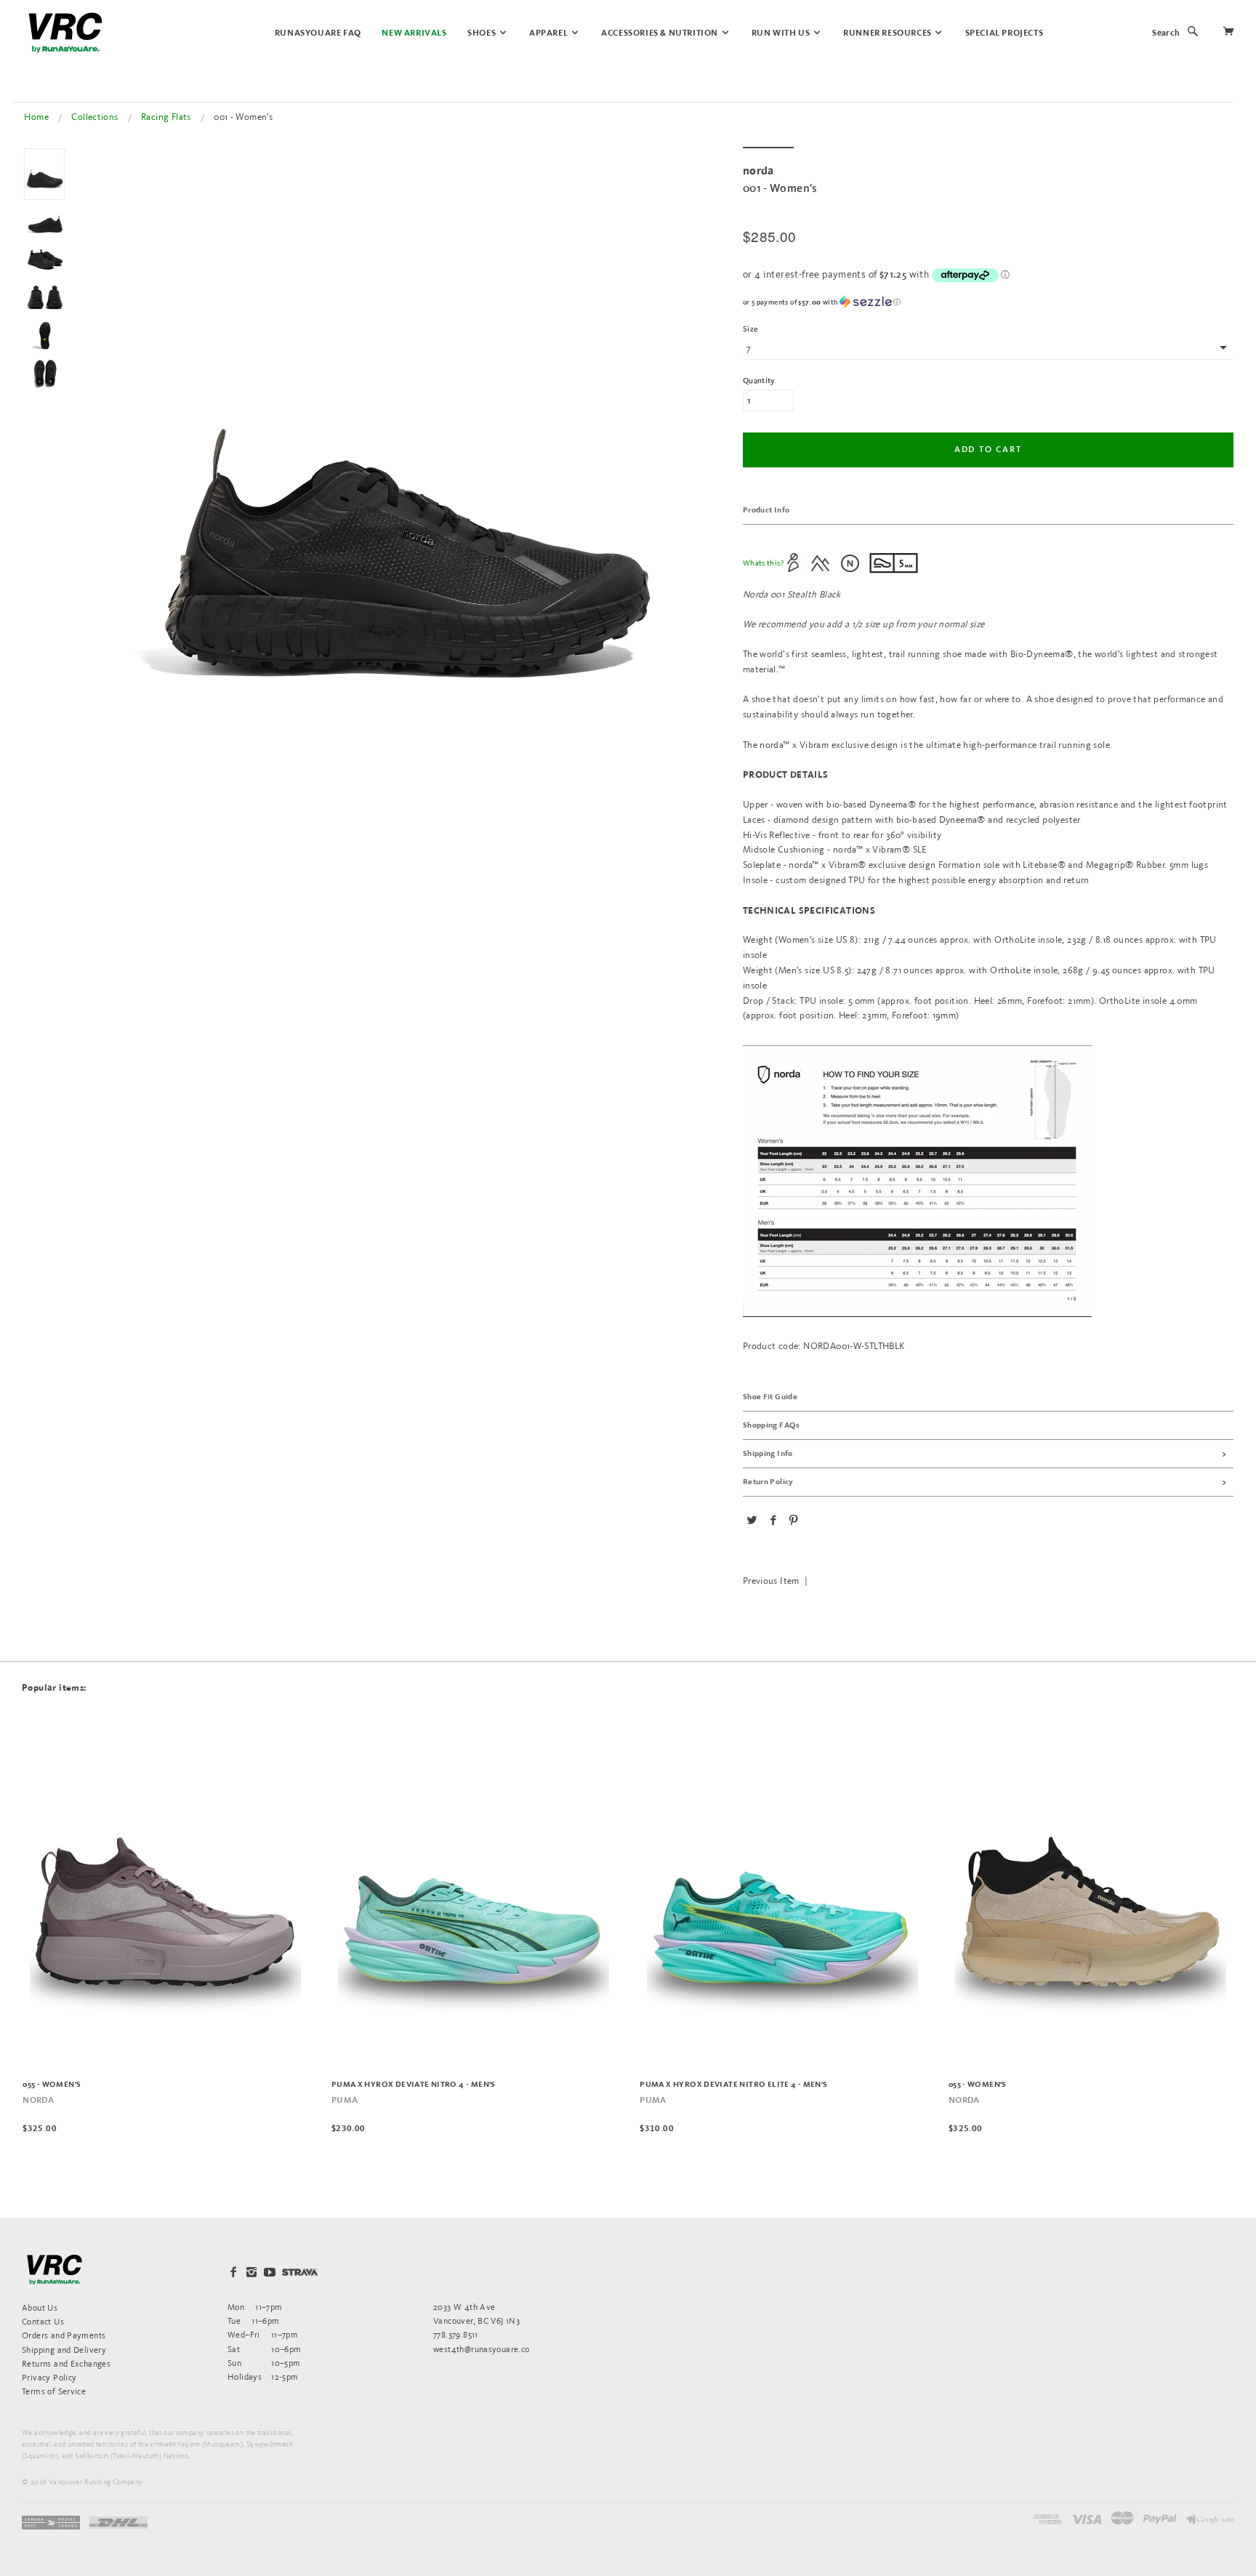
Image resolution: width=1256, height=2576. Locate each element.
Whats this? (763, 563)
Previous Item (771, 1581)
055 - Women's (52, 2085)
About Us (40, 2307)
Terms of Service (54, 2391)
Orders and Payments (64, 2335)
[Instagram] (251, 2272)
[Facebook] (233, 2272)
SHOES (483, 33)
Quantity (759, 381)
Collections (94, 117)
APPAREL (549, 33)
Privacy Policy (49, 2377)
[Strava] (300, 2272)
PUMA (345, 2101)
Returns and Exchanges (66, 2363)
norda (38, 2101)
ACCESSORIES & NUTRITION (660, 33)
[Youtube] (270, 2272)
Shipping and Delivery (64, 2350)
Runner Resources (888, 33)
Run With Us (782, 33)
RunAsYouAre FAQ (318, 33)
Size (751, 329)
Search (1166, 33)
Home (36, 117)
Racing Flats (166, 117)
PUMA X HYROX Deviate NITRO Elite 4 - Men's (733, 2085)
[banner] (65, 33)
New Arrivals (414, 33)
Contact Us (43, 2321)
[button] (988, 302)
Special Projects (1005, 33)
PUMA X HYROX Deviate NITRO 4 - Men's (414, 2085)
